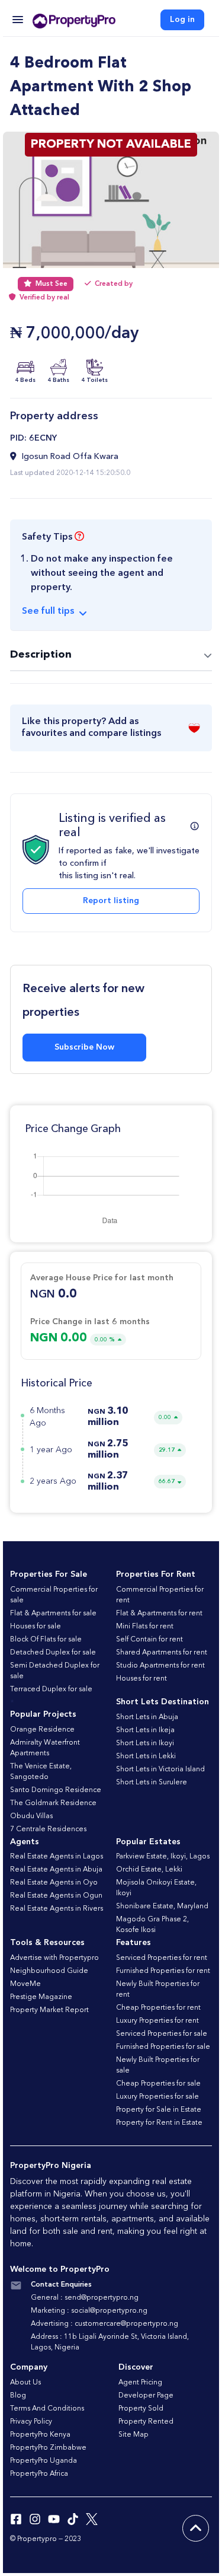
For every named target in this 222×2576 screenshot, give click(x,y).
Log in (182, 20)
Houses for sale (36, 1627)
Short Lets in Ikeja (145, 1730)
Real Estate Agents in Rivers (57, 1909)
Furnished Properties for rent (163, 1971)
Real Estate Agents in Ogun (56, 1896)
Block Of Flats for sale (46, 1640)
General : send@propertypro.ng (85, 2298)
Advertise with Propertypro (54, 1958)
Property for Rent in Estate (159, 2123)
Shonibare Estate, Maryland (162, 1907)
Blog (18, 2396)
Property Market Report (49, 2010)
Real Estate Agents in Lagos (57, 1857)
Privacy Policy (31, 2422)
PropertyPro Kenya (40, 2435)
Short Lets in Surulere (152, 1783)
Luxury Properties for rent (157, 2021)
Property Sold (141, 2409)
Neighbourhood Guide (49, 1971)
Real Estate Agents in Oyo (54, 1883)
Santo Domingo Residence (56, 1790)
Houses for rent (141, 1679)
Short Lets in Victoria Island (160, 1770)
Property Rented (146, 2422)
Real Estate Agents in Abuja (56, 1870)
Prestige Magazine (41, 1997)
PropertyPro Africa (39, 2474)
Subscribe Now (84, 1047)
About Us (25, 2383)
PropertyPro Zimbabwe (48, 2448)
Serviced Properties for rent (162, 1958)
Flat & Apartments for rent (159, 1614)
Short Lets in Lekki (146, 1756)
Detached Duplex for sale (53, 1653)
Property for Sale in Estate (159, 2110)
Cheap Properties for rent (158, 2008)
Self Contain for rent (149, 1640)
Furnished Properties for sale (163, 2047)
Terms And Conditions (47, 2409)
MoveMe (25, 1984)
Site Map (133, 2435)
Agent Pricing (140, 2383)
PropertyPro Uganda (44, 2461)
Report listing (111, 901)
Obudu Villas (31, 1816)
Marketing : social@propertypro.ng (89, 2311)
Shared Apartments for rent (162, 1653)
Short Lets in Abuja (147, 1717)
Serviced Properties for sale (162, 2034)
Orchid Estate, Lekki (149, 1870)
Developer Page (146, 2396)
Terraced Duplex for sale (51, 1689)
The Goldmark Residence (53, 1803)
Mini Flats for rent (145, 1627)
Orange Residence (42, 1730)
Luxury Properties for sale (157, 2097)
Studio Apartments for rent (160, 1666)
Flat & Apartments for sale (53, 1614)
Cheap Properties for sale (158, 2084)
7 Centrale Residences (48, 1829)
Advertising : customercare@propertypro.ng (104, 2324)
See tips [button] (48, 611)
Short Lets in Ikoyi (145, 1743)
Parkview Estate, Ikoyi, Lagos (163, 1857)
